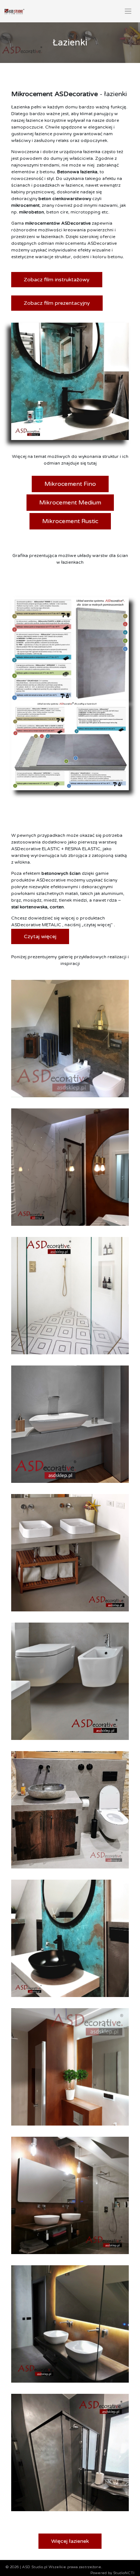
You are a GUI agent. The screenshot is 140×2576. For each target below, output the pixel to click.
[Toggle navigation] (128, 11)
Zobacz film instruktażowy (57, 280)
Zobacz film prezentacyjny (57, 303)
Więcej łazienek (70, 2541)
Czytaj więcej (40, 936)
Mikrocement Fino (70, 484)
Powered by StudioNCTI (112, 2573)
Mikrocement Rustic (70, 521)
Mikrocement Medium (70, 503)
